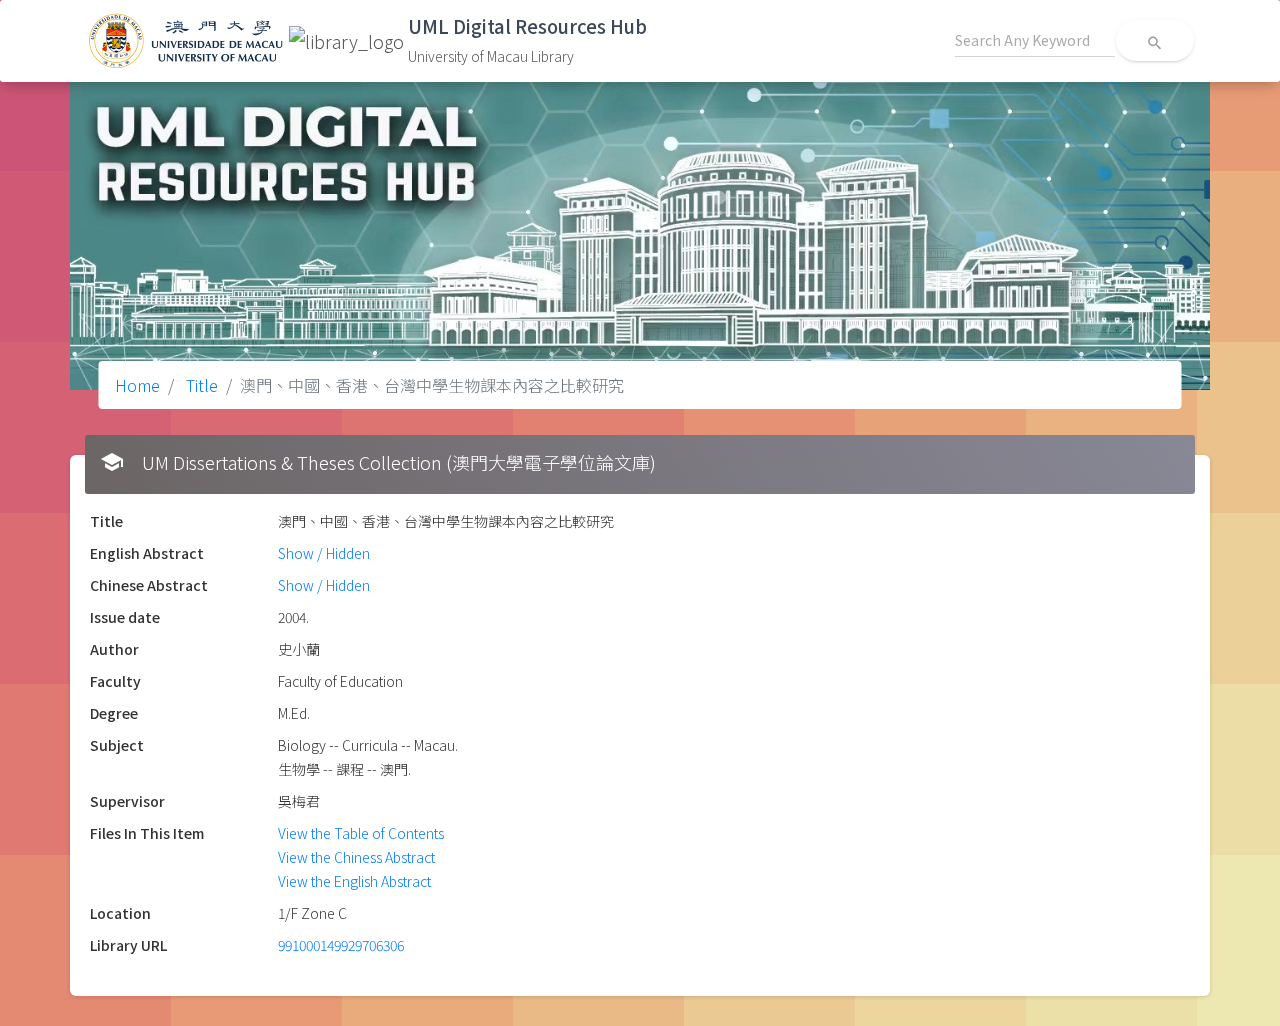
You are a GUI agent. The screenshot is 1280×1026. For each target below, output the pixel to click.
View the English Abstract (354, 881)
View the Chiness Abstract (356, 857)
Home (137, 385)
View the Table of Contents (361, 833)
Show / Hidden (324, 553)
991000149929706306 (341, 945)
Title (200, 385)
